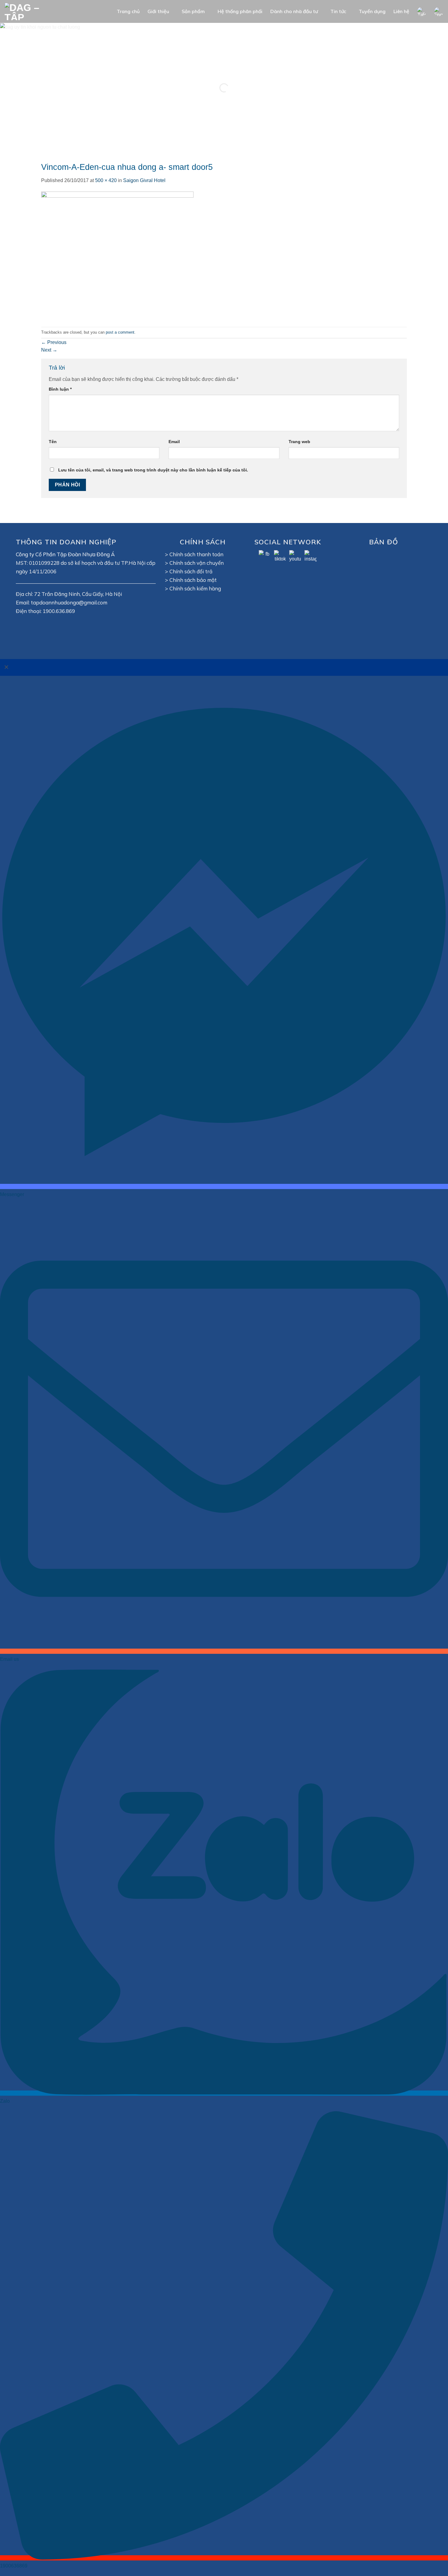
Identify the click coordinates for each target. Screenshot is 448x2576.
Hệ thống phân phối (240, 11)
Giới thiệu (158, 11)
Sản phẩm (193, 11)
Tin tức (338, 11)
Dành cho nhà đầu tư (294, 11)
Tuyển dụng (372, 11)
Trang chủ (128, 11)
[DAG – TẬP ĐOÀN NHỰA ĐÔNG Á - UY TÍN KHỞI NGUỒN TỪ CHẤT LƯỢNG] (32, 11)
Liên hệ (401, 11)
